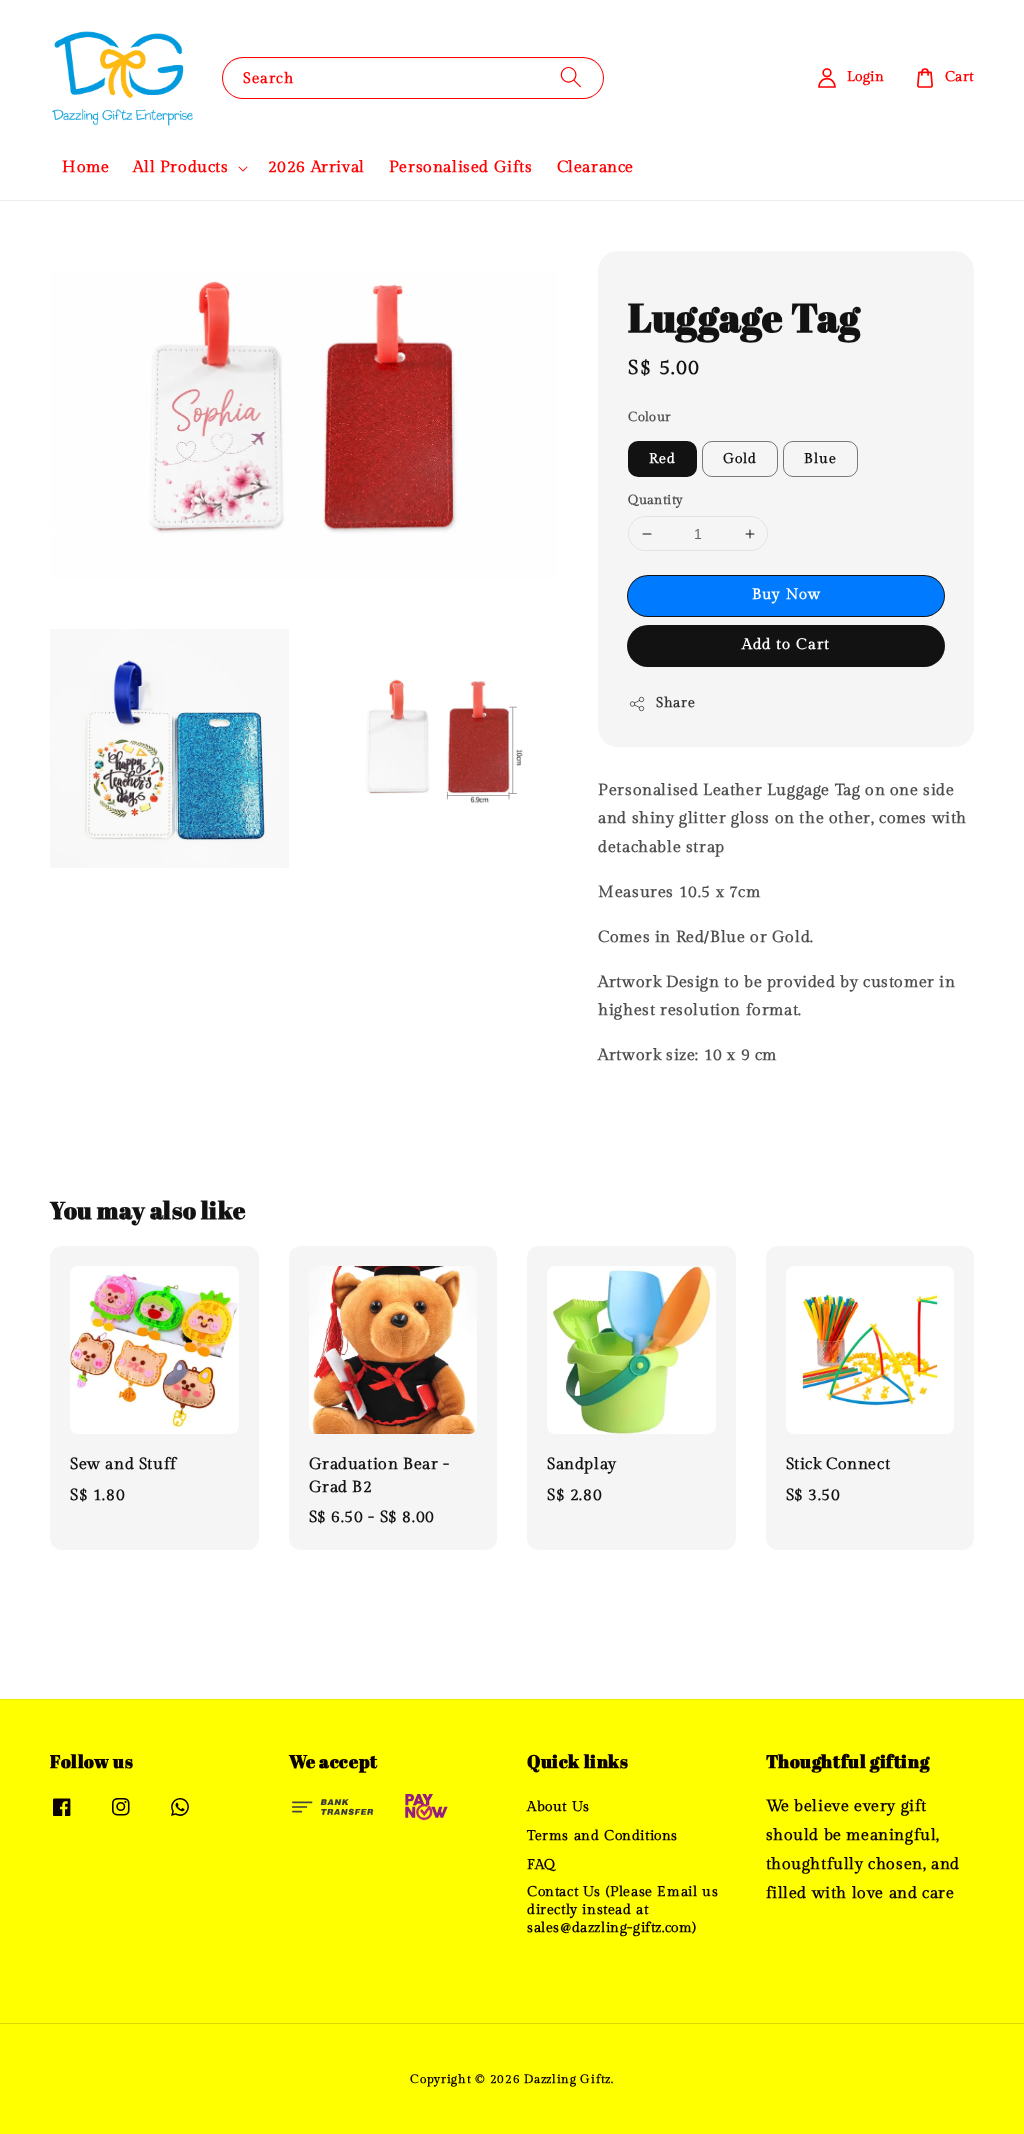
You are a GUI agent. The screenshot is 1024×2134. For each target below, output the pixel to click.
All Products (180, 167)
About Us (558, 1807)
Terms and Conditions (602, 1836)
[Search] (571, 77)
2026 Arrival (316, 167)
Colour (649, 417)
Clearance (595, 167)
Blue (820, 459)
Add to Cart (786, 644)
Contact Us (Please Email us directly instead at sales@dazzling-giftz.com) (622, 1910)
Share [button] (675, 703)
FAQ (541, 1865)
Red (662, 459)
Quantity (655, 500)
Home (85, 167)
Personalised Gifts (461, 167)
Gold (740, 459)
